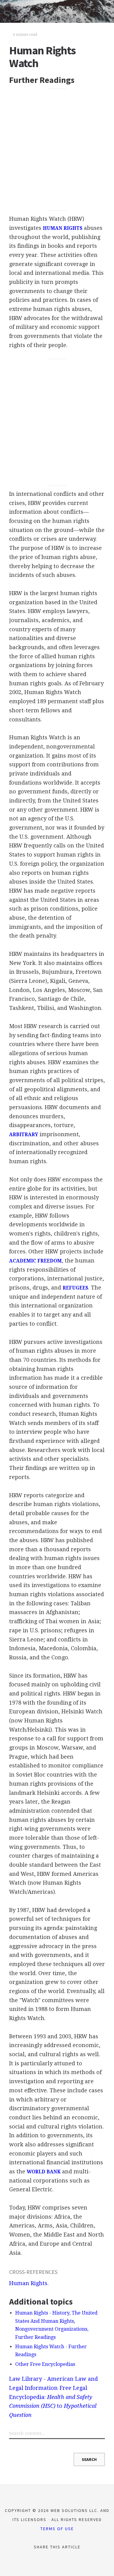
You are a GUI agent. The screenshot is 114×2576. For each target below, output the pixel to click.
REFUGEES (75, 1288)
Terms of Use (57, 2529)
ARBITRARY (24, 1135)
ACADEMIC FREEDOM (35, 1261)
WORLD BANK (44, 2172)
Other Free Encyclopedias (45, 2364)
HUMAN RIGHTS (63, 228)
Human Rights (28, 2283)
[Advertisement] (57, 150)
